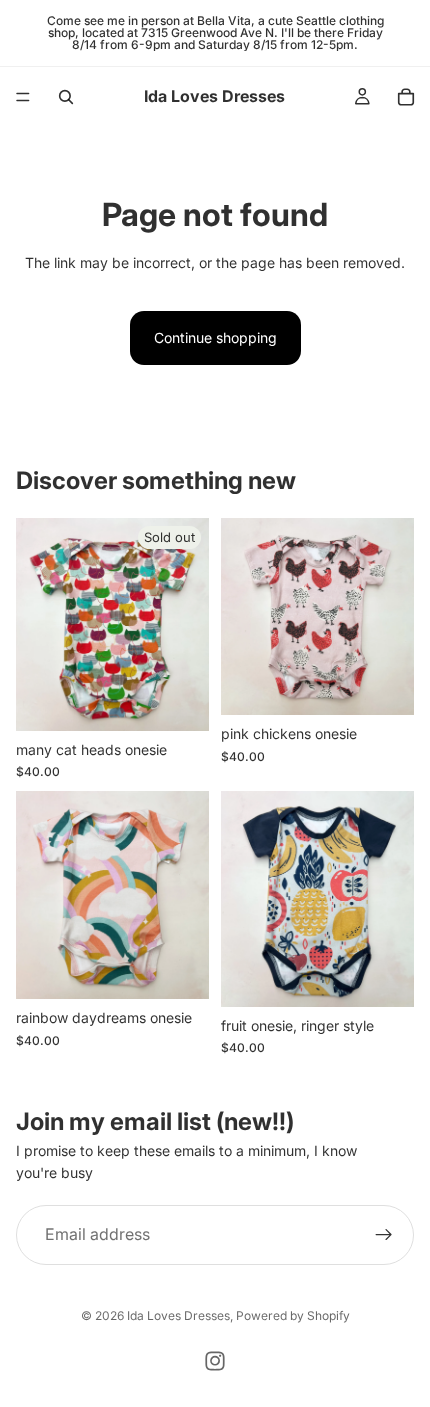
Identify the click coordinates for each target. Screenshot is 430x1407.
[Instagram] (215, 1361)
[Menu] (23, 97)
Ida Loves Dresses (178, 1315)
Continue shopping (215, 337)
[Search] (66, 97)
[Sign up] (384, 1235)
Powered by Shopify (293, 1315)
